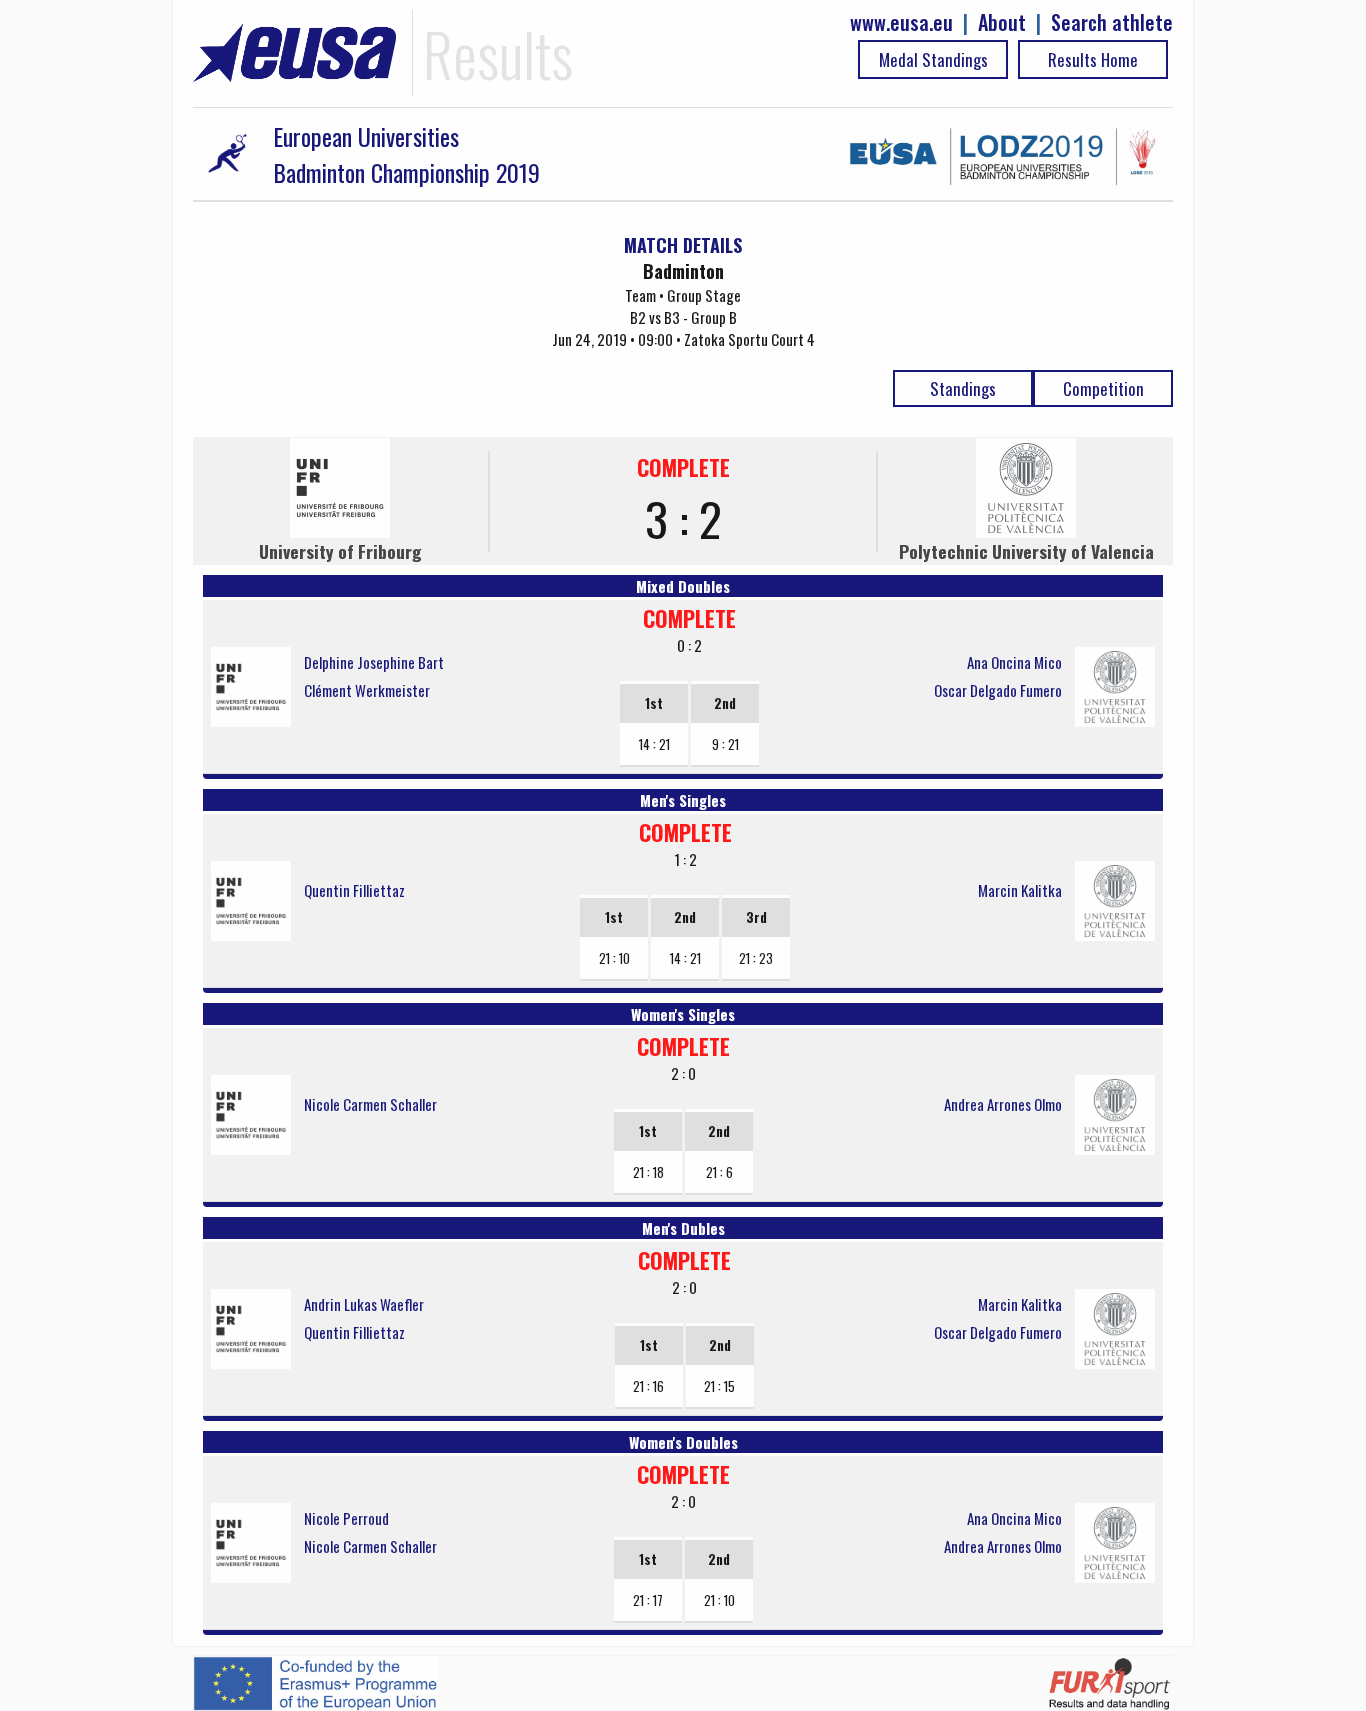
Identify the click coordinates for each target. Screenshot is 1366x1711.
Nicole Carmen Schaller (370, 1104)
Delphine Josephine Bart (374, 662)
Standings (963, 388)
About (1002, 22)
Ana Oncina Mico (1014, 662)
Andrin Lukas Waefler (364, 1304)
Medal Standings (933, 59)
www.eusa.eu (901, 22)
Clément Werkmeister (367, 690)
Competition (1103, 388)
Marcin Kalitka (1020, 890)
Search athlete (1112, 22)
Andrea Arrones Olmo (1003, 1104)
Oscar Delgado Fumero (998, 690)
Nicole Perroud (346, 1518)
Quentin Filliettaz (354, 890)
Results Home (1093, 59)
